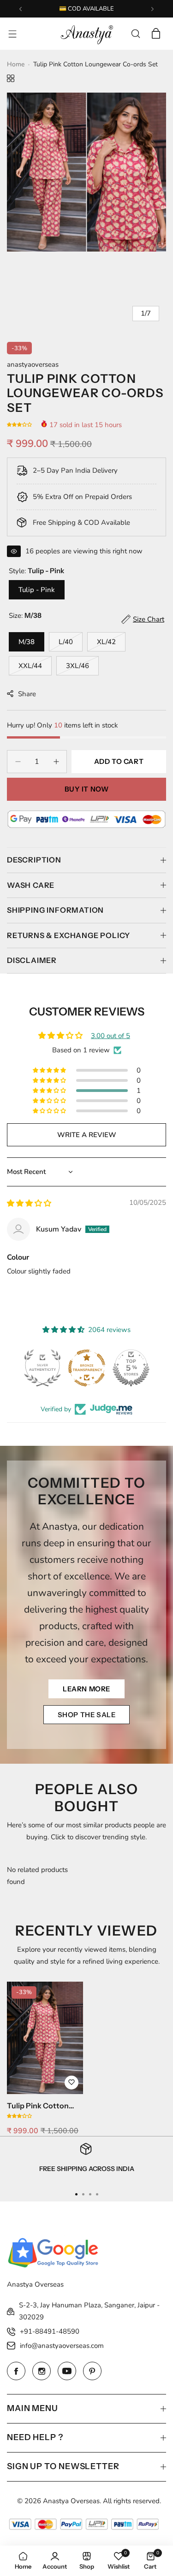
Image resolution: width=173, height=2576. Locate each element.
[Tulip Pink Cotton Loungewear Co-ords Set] (45, 2038)
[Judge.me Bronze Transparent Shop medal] (87, 1368)
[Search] (136, 34)
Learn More (86, 1689)
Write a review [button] (87, 1135)
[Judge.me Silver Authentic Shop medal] (42, 1368)
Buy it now (87, 789)
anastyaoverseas (33, 364)
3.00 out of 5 (110, 1036)
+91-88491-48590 (50, 2331)
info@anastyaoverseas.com (62, 2346)
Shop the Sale (87, 1715)
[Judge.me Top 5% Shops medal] (131, 1368)
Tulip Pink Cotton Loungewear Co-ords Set (44, 2106)
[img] (29, 1203)
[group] (86, 172)
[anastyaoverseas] (87, 34)
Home (16, 64)
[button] (21, 9)
